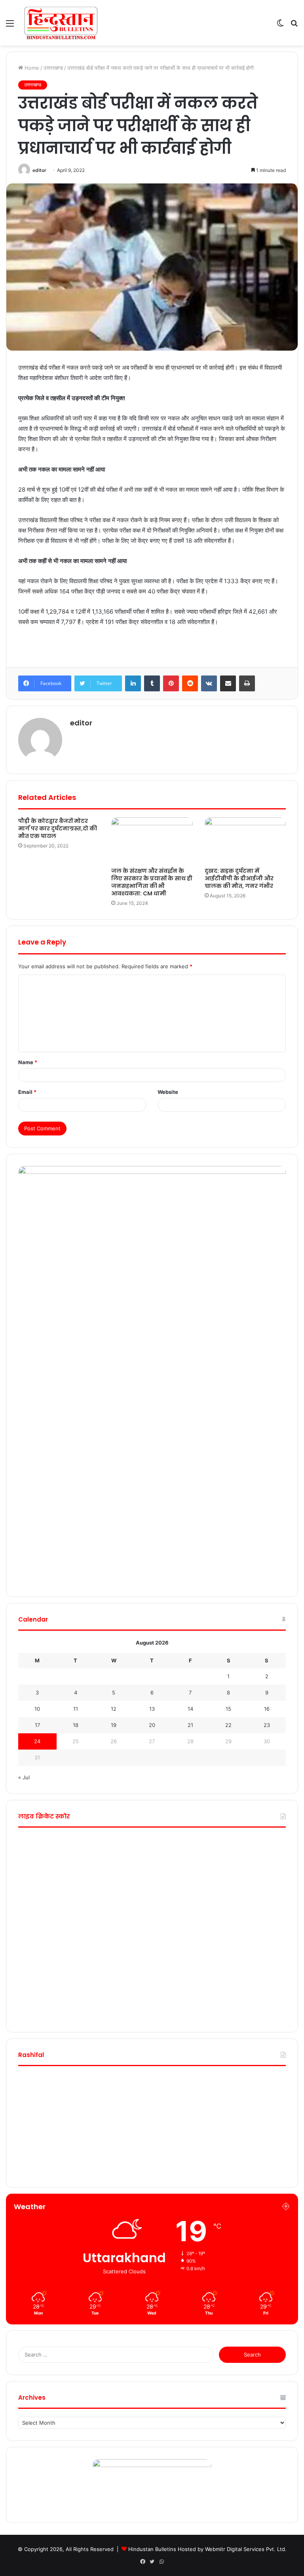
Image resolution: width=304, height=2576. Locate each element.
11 (76, 1709)
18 (76, 1725)
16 (267, 1709)
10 (37, 1709)
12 (114, 1709)
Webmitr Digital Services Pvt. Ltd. (246, 2549)
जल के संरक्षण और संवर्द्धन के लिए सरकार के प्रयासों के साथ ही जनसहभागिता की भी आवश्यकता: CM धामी (152, 882)
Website (168, 1092)
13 (152, 1709)
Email (27, 1092)
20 (152, 1725)
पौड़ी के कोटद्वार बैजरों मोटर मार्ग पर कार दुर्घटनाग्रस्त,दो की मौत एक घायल (58, 828)
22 (228, 1725)
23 (267, 1725)
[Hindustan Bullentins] (61, 23)
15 (228, 1709)
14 (190, 1709)
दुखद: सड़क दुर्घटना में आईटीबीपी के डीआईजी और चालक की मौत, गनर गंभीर (239, 878)
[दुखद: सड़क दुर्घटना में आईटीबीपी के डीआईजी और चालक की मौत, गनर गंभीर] (245, 840)
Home (31, 68)
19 (114, 1725)
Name (28, 1062)
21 (190, 1725)
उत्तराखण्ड (53, 68)
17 (37, 1725)
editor (39, 170)
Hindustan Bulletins (152, 2549)
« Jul (24, 1777)
